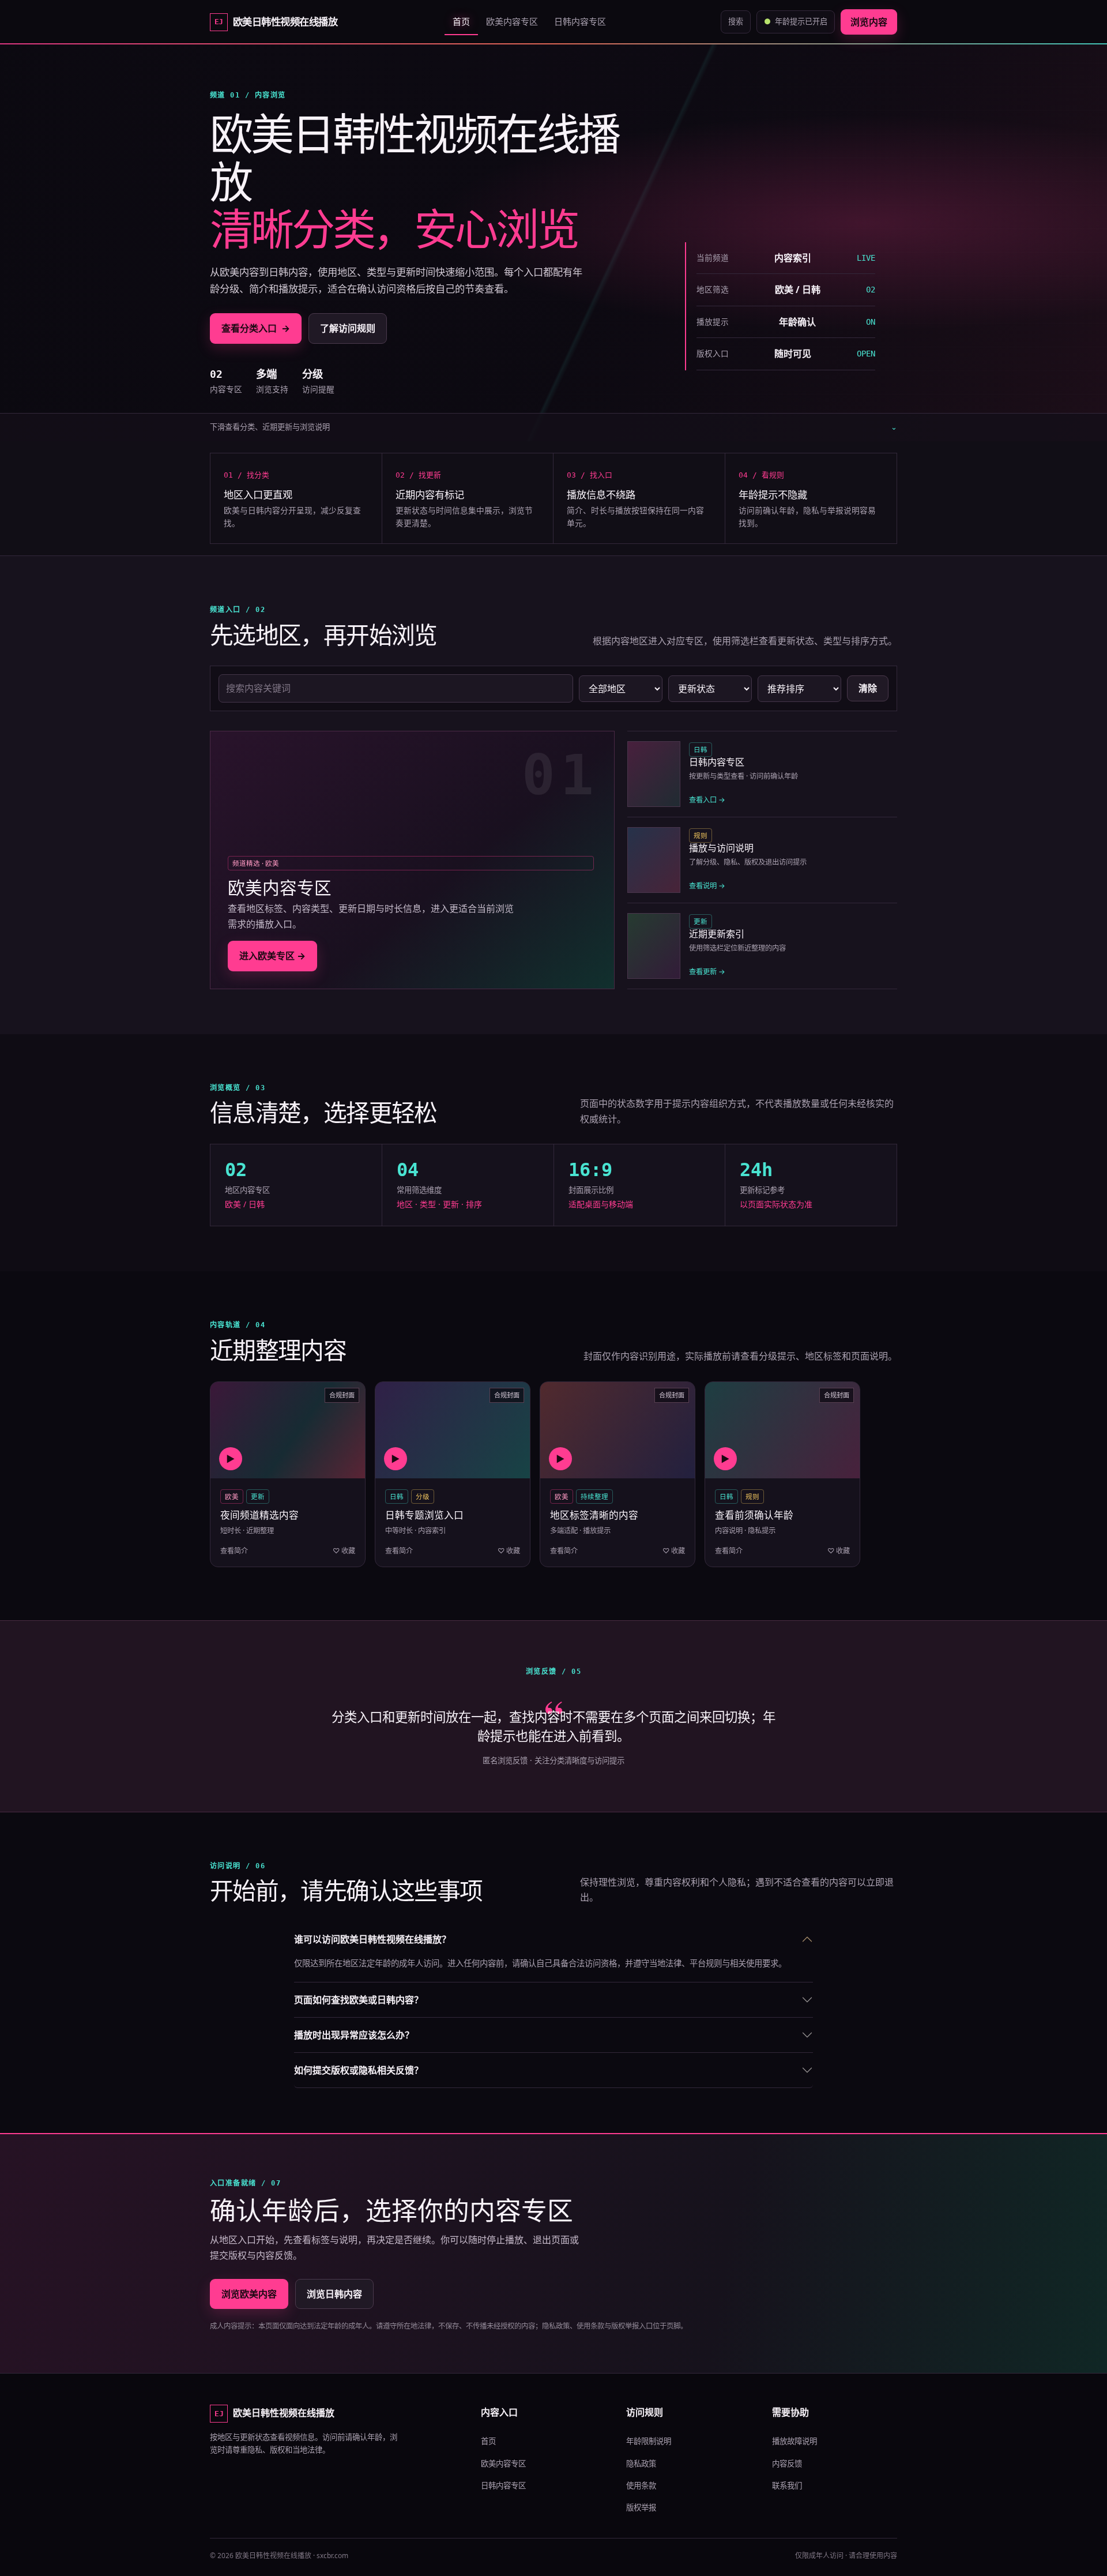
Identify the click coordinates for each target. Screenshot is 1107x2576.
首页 (461, 21)
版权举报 (641, 2507)
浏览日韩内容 (334, 2294)
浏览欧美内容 (249, 2294)
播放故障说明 (795, 2441)
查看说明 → (707, 886)
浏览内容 (869, 22)
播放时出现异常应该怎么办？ (354, 2035)
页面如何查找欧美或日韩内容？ (359, 2000)
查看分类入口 (256, 328)
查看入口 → (707, 800)
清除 (868, 688)
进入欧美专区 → (272, 956)
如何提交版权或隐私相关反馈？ (359, 2070)
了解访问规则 (348, 328)
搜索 (736, 21)
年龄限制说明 (649, 2441)
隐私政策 (641, 2464)
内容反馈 (787, 2464)
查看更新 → (707, 972)
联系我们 (787, 2485)
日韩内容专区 (580, 21)
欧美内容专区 (512, 21)
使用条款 (641, 2485)
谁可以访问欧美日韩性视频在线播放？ (372, 1939)
